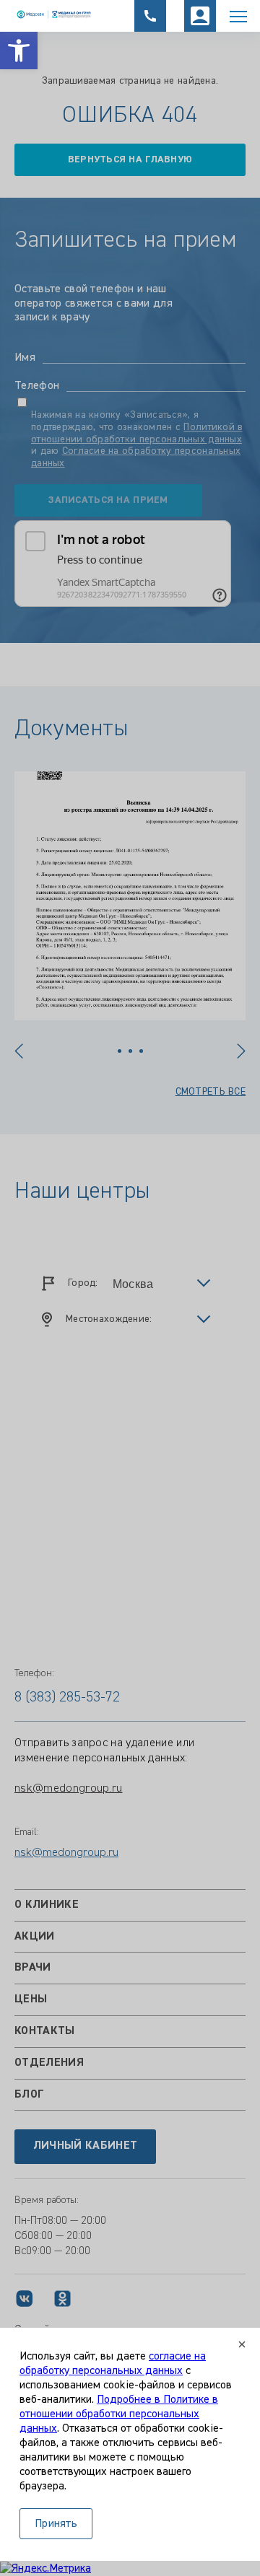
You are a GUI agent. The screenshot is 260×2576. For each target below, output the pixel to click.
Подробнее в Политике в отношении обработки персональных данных (119, 2414)
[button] (19, 51)
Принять (56, 2524)
